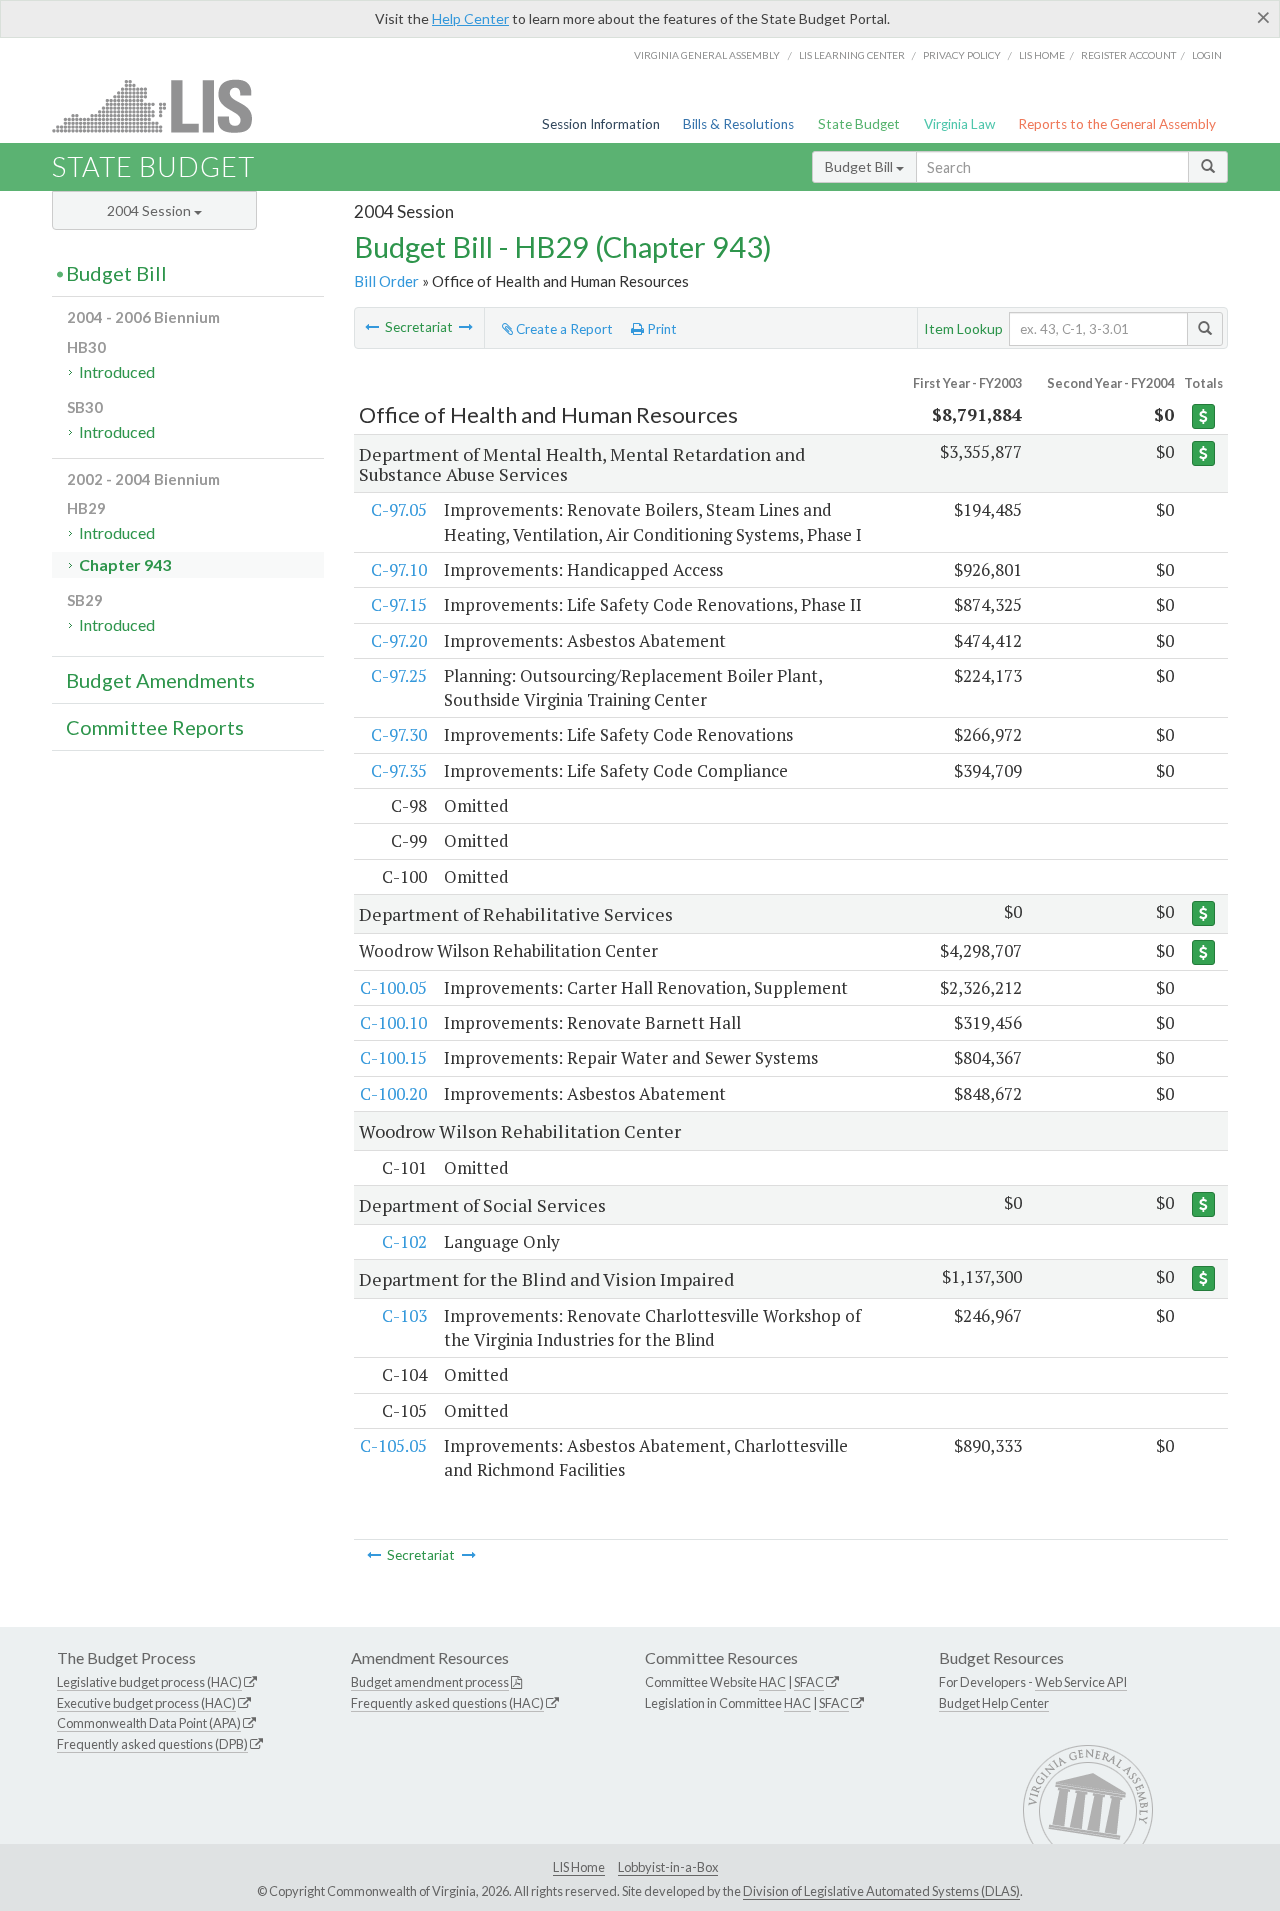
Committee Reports (155, 727)
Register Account (1128, 55)
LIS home (1042, 55)
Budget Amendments (160, 680)
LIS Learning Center (852, 55)
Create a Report (563, 329)
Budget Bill (860, 166)
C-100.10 (393, 1022)
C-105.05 (393, 1445)
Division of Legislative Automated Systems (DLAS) (881, 1891)
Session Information (601, 124)
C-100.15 (393, 1057)
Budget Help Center (994, 1703)
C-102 (404, 1241)
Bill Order (386, 281)
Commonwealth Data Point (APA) (149, 1723)
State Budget (859, 124)
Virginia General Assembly (707, 55)
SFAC (809, 1682)
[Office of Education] (372, 327)
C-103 (404, 1315)
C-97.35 (399, 770)
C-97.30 (399, 734)
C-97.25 (399, 675)
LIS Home (579, 1867)
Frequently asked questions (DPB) (152, 1744)
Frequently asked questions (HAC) (447, 1703)
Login (1207, 55)
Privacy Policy (962, 55)
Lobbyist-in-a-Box (668, 1867)
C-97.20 (399, 640)
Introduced (117, 371)
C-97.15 (399, 604)
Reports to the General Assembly (1117, 124)
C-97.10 (399, 569)
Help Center (470, 18)
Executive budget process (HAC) (146, 1703)
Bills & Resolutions (738, 124)
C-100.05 (393, 987)
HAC (772, 1682)
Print (660, 329)
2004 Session (150, 210)
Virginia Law (959, 124)
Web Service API (1081, 1682)
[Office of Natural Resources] (466, 327)
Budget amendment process (430, 1682)
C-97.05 (399, 509)
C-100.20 (393, 1093)
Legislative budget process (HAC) (149, 1682)
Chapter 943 (125, 564)
